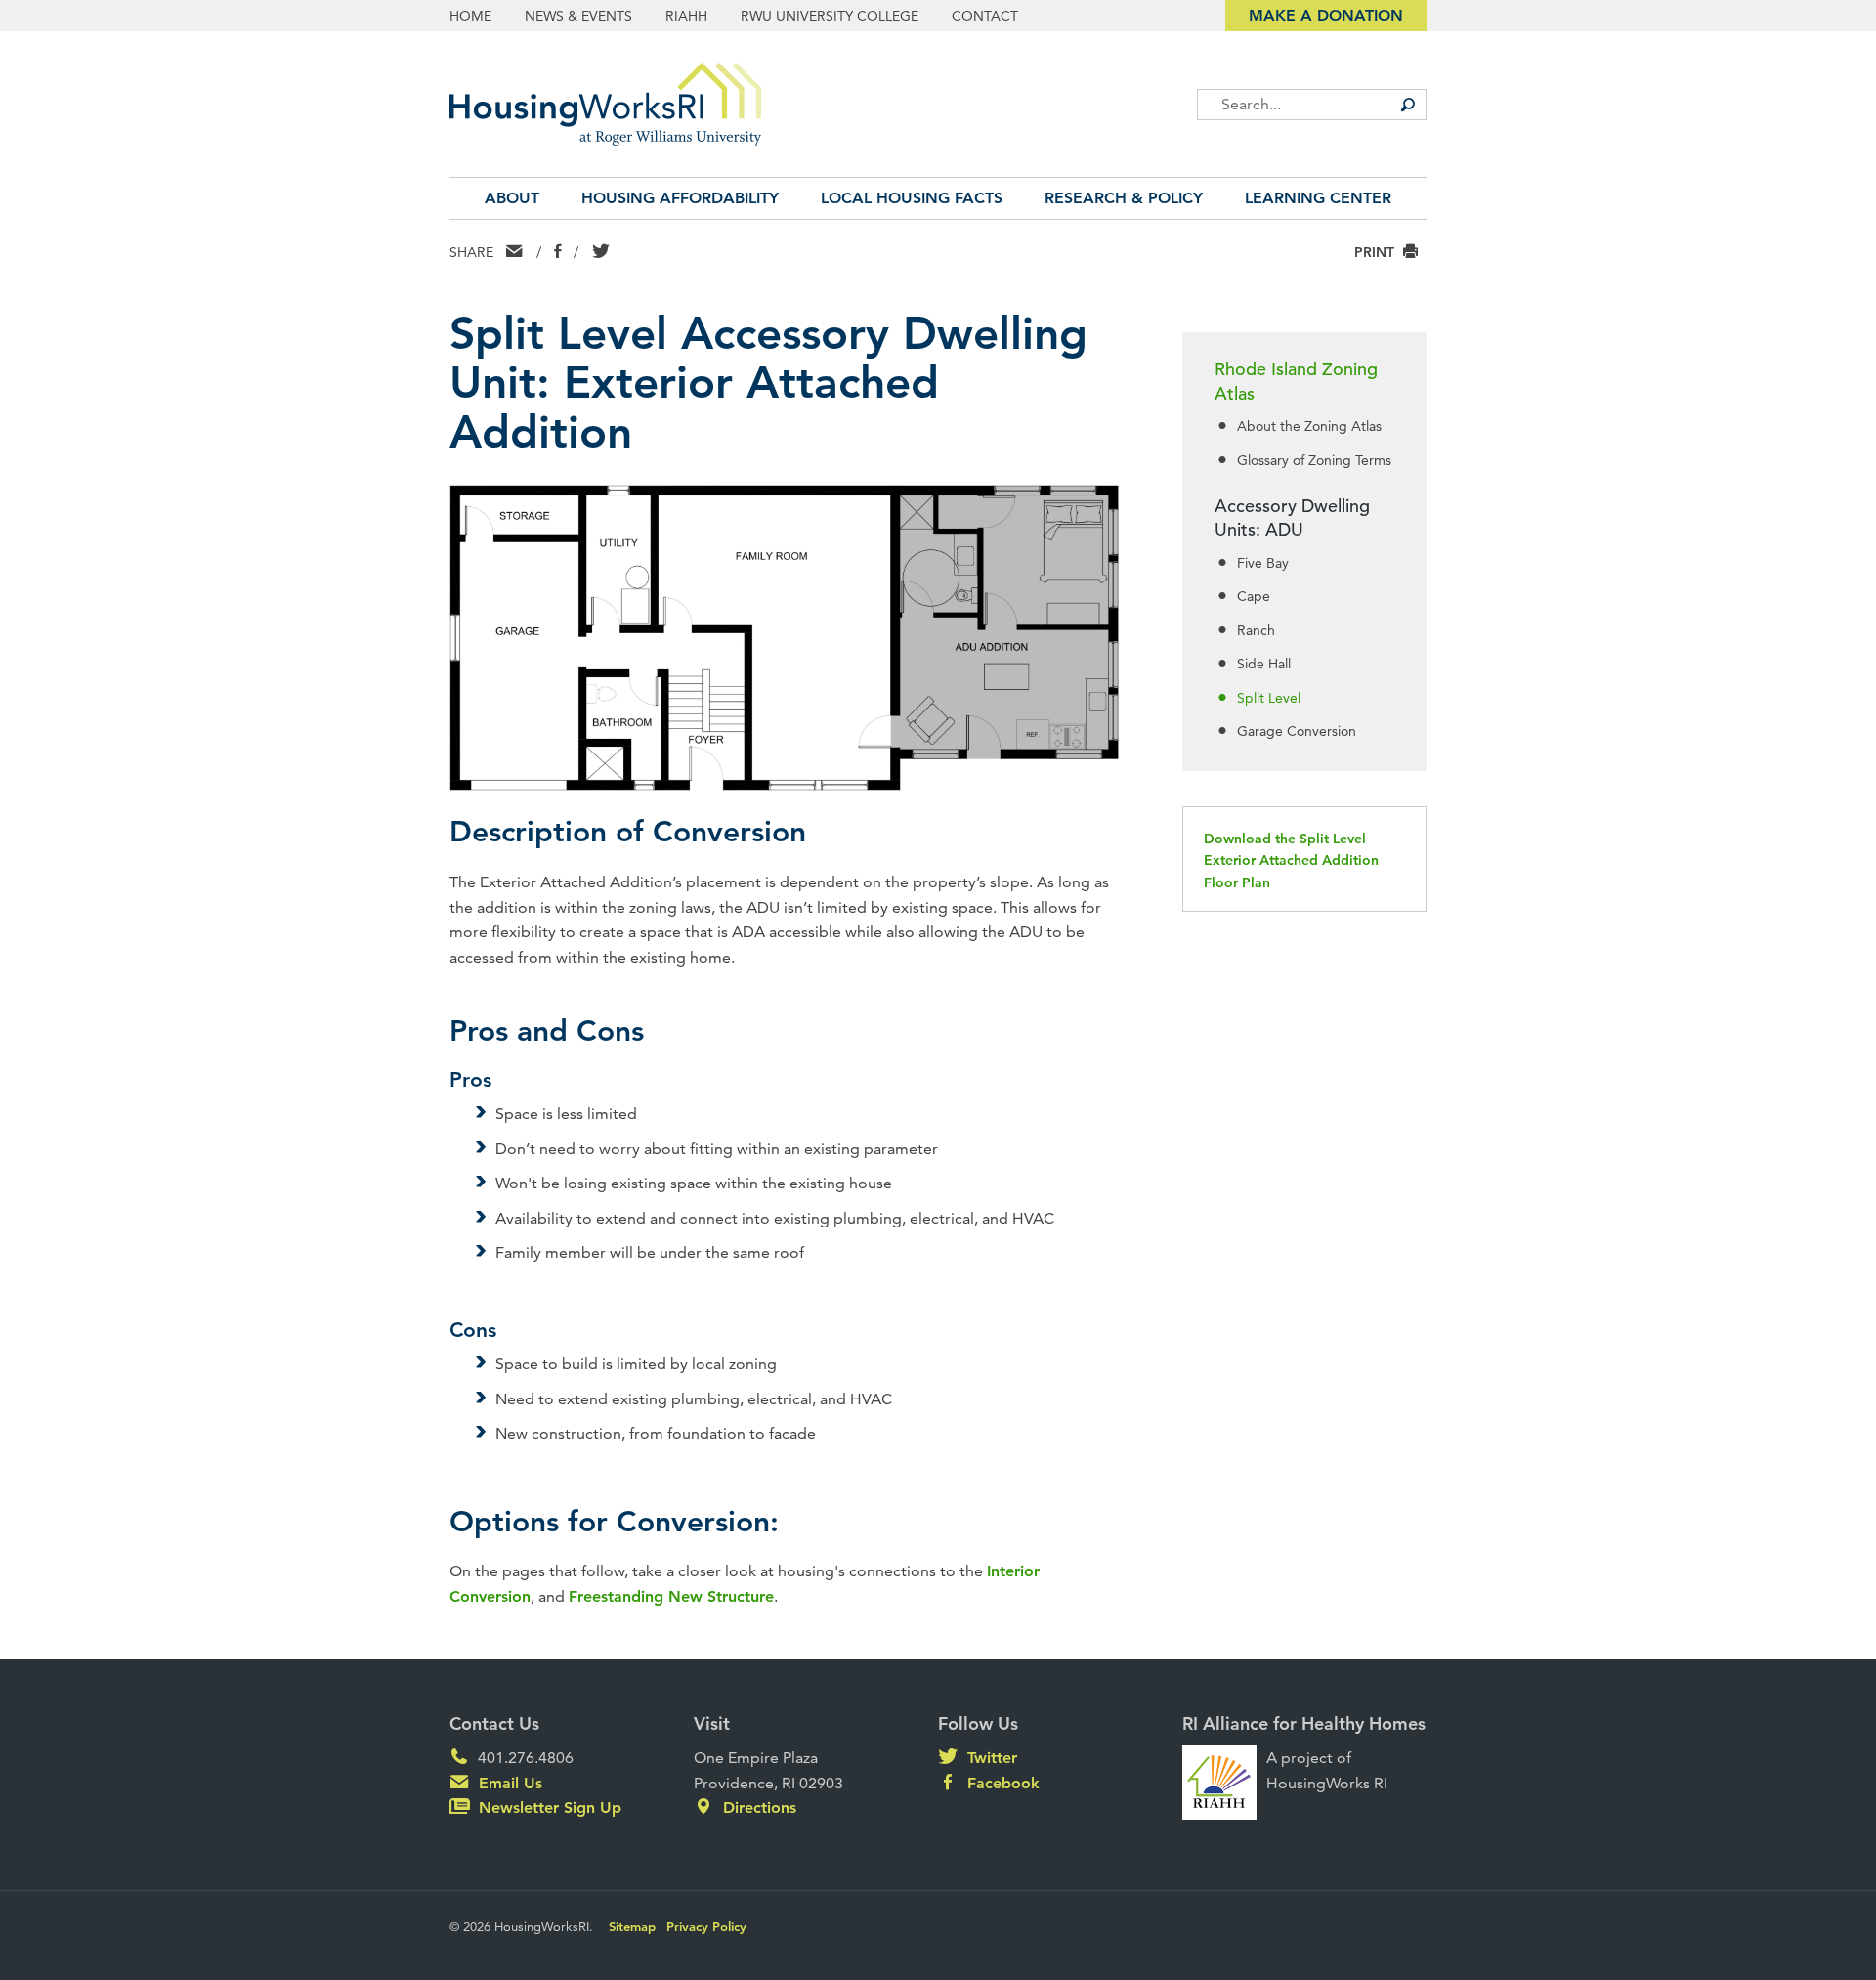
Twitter (990, 1758)
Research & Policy (1124, 198)
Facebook (1001, 1783)
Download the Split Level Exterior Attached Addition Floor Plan (1291, 861)
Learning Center (1318, 198)
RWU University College (830, 16)
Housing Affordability (680, 198)
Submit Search (1407, 105)
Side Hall (1264, 664)
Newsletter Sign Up (548, 1808)
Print (1376, 252)
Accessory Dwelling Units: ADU (1292, 518)
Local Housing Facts (912, 198)
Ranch (1256, 630)
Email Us (508, 1783)
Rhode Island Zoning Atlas (1296, 381)
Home (470, 16)
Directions (757, 1808)
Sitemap (632, 1926)
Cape (1254, 596)
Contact (985, 16)
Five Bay (1263, 563)
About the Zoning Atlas (1309, 426)
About (512, 198)
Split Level (1269, 698)
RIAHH (686, 16)
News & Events (578, 16)
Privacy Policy (706, 1926)
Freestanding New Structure (671, 1596)
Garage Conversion (1297, 731)
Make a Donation (1326, 15)
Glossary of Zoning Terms (1314, 460)
